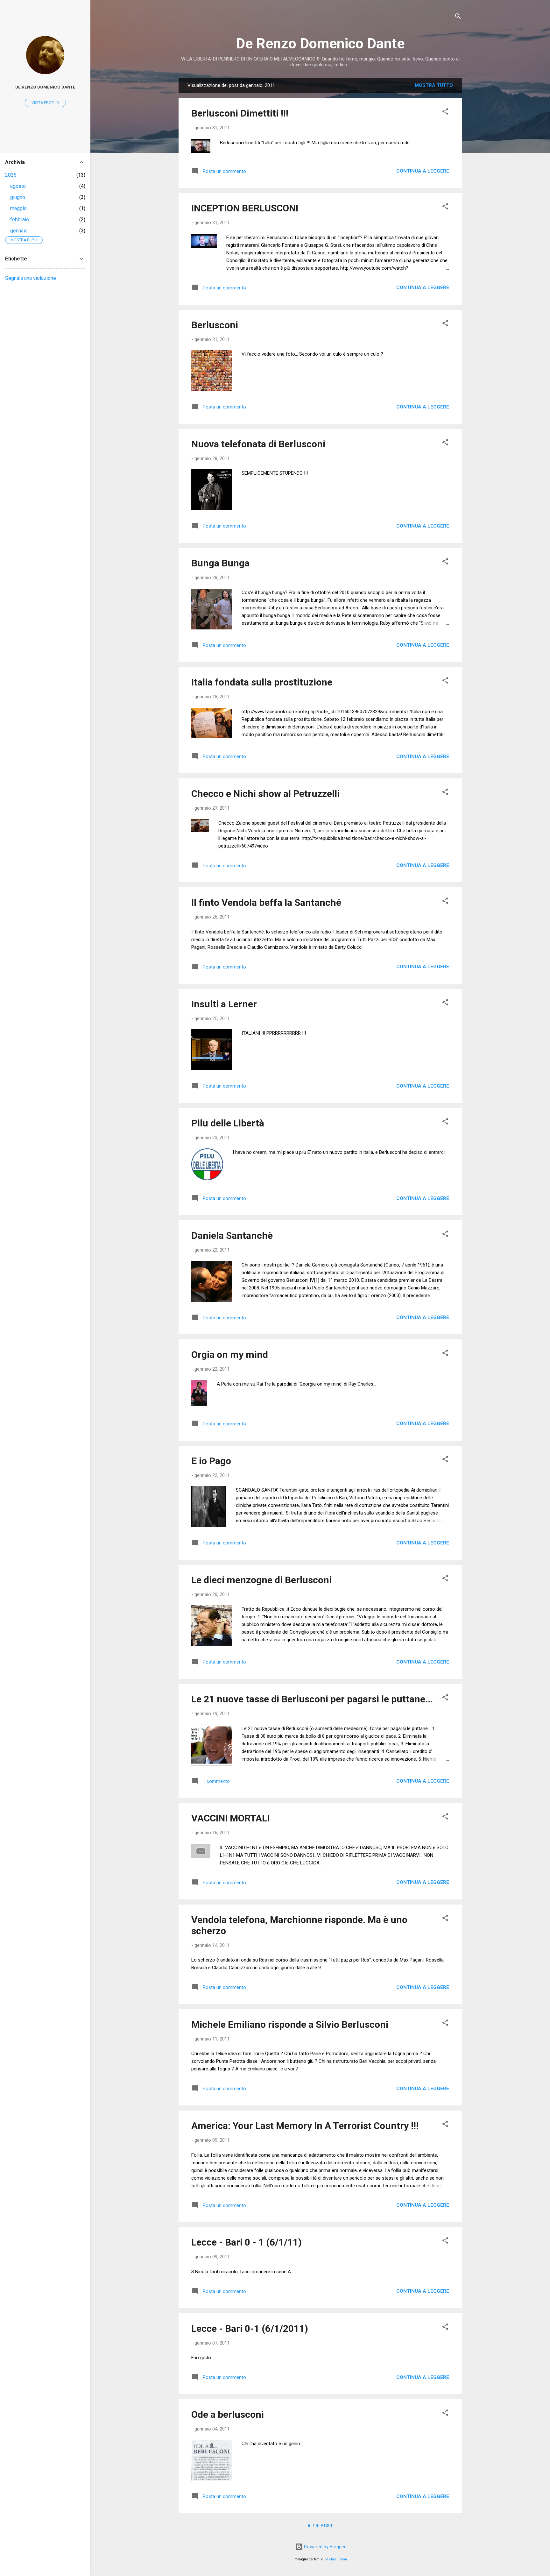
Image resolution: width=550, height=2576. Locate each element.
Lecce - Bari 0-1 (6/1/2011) (250, 2328)
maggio (18, 208)
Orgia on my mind (230, 1355)
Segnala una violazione (31, 278)
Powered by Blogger (324, 2547)
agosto (18, 186)
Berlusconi (215, 325)
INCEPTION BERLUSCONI (245, 208)
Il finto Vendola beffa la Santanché (266, 902)
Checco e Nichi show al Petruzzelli (265, 794)
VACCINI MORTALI (230, 1818)
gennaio (19, 231)
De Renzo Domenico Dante (320, 43)
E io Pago (211, 1461)
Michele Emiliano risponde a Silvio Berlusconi (290, 2024)
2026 (11, 175)
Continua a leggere (423, 171)
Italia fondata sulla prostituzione (262, 682)
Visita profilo (45, 103)
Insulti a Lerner (224, 1004)
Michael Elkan (336, 2559)
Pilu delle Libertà (228, 1123)
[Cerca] (458, 17)
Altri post (320, 2526)
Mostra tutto (434, 85)
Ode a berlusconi (228, 2414)
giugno (18, 197)
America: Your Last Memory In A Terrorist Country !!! (305, 2126)
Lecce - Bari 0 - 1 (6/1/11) (247, 2242)
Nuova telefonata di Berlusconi (258, 444)
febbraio (20, 220)
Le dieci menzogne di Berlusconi (261, 1580)
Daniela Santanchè (232, 1235)
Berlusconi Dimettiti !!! (240, 113)
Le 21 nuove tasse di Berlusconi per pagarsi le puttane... (312, 1699)
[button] (445, 113)
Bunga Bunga (220, 563)
